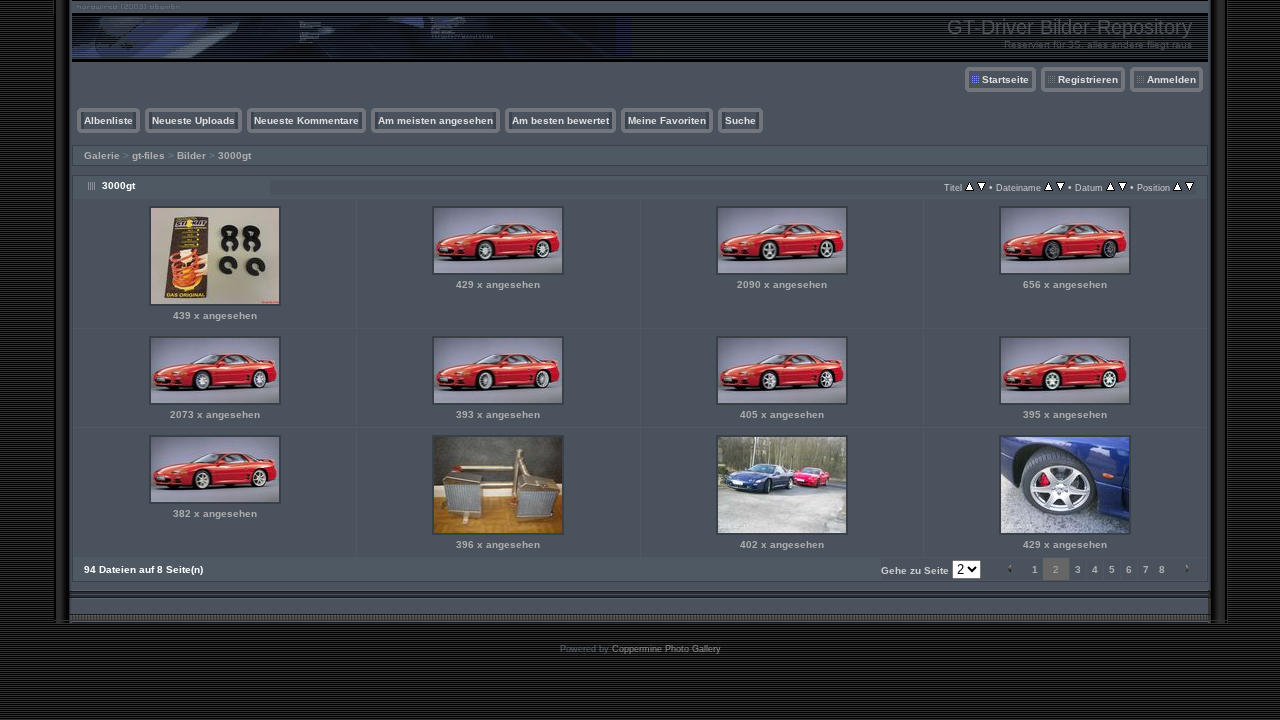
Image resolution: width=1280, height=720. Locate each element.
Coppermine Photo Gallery (666, 649)
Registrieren (1088, 79)
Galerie (102, 155)
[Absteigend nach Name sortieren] (1060, 187)
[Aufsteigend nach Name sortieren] (1048, 187)
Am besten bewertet (560, 120)
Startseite (1005, 79)
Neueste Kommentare (306, 120)
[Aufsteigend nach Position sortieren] (1177, 187)
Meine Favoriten (667, 120)
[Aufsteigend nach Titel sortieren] (969, 187)
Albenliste (108, 120)
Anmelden (1171, 79)
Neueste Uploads (193, 120)
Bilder (191, 155)
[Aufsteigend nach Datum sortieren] (1110, 187)
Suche (740, 120)
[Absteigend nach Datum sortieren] (1122, 187)
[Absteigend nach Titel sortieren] (981, 187)
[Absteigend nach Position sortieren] (1189, 187)
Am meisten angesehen (435, 120)
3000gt (234, 155)
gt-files (148, 155)
